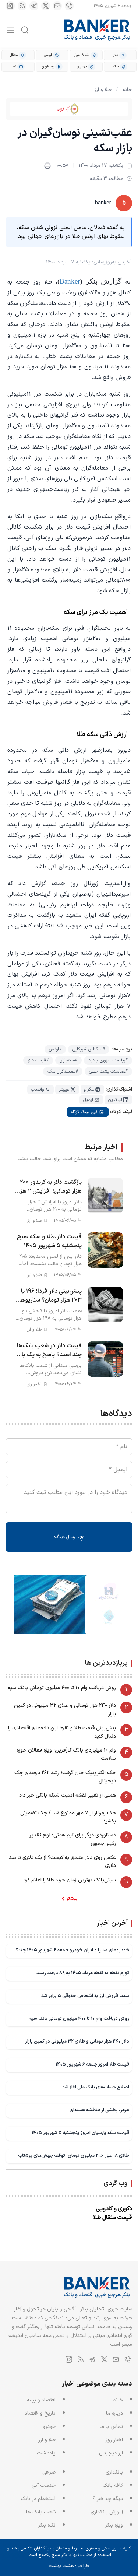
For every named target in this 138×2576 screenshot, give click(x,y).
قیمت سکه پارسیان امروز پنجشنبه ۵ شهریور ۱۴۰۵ (80, 2133)
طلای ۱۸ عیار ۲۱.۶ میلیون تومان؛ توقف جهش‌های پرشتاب (74, 2156)
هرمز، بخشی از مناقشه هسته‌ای (99, 2110)
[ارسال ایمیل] (57, 6)
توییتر (64, 1089)
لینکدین (115, 1100)
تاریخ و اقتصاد (40, 2413)
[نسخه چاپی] (47, 166)
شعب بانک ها (41, 2512)
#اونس (55, 1049)
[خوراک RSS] (22, 6)
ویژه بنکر (114, 2525)
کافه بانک (113, 2486)
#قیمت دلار (38, 1060)
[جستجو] (25, 30)
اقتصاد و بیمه (41, 2400)
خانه (127, 90)
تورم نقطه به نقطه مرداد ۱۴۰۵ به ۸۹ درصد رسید (83, 1973)
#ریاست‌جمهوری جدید (108, 1060)
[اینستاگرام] (10, 6)
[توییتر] (46, 6)
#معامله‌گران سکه (63, 1071)
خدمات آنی (44, 2486)
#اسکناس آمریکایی (89, 1049)
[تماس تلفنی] (69, 6)
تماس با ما (111, 2427)
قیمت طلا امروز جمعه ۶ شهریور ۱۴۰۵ (92, 2064)
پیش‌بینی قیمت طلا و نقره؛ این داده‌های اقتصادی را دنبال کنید (62, 1732)
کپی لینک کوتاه (84, 1112)
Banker (70, 281)
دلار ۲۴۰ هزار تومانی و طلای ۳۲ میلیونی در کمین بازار (65, 1710)
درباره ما (114, 2413)
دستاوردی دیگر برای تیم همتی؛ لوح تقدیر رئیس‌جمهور (73, 1839)
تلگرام (89, 1089)
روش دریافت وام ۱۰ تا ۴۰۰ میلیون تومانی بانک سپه (62, 1688)
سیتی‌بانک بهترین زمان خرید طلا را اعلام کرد (70, 1880)
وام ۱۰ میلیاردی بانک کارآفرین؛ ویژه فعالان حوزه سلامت (66, 1754)
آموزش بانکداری (107, 2512)
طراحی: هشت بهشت (69, 2566)
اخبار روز (114, 2440)
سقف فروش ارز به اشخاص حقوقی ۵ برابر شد (85, 1996)
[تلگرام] (34, 6)
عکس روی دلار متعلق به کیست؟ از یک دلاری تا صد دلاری (62, 1862)
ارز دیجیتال (111, 2453)
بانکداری (114, 2472)
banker (103, 203)
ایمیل (88, 1100)
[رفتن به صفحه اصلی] (97, 30)
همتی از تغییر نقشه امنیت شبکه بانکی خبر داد (68, 1795)
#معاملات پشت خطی (108, 1071)
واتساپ (37, 1089)
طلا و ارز (103, 90)
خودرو (49, 2427)
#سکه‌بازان (68, 1060)
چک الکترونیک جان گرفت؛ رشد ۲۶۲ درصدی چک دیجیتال (65, 1777)
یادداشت (46, 2453)
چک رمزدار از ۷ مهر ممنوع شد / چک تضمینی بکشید (68, 1817)
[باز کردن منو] (10, 30)
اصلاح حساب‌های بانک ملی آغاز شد (96, 2087)
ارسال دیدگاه (66, 1537)
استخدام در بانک (38, 2499)
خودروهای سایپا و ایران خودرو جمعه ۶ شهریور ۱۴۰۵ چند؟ (72, 1950)
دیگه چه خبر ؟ (108, 2499)
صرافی (49, 2472)
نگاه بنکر (47, 2525)
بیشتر (72, 1899)
